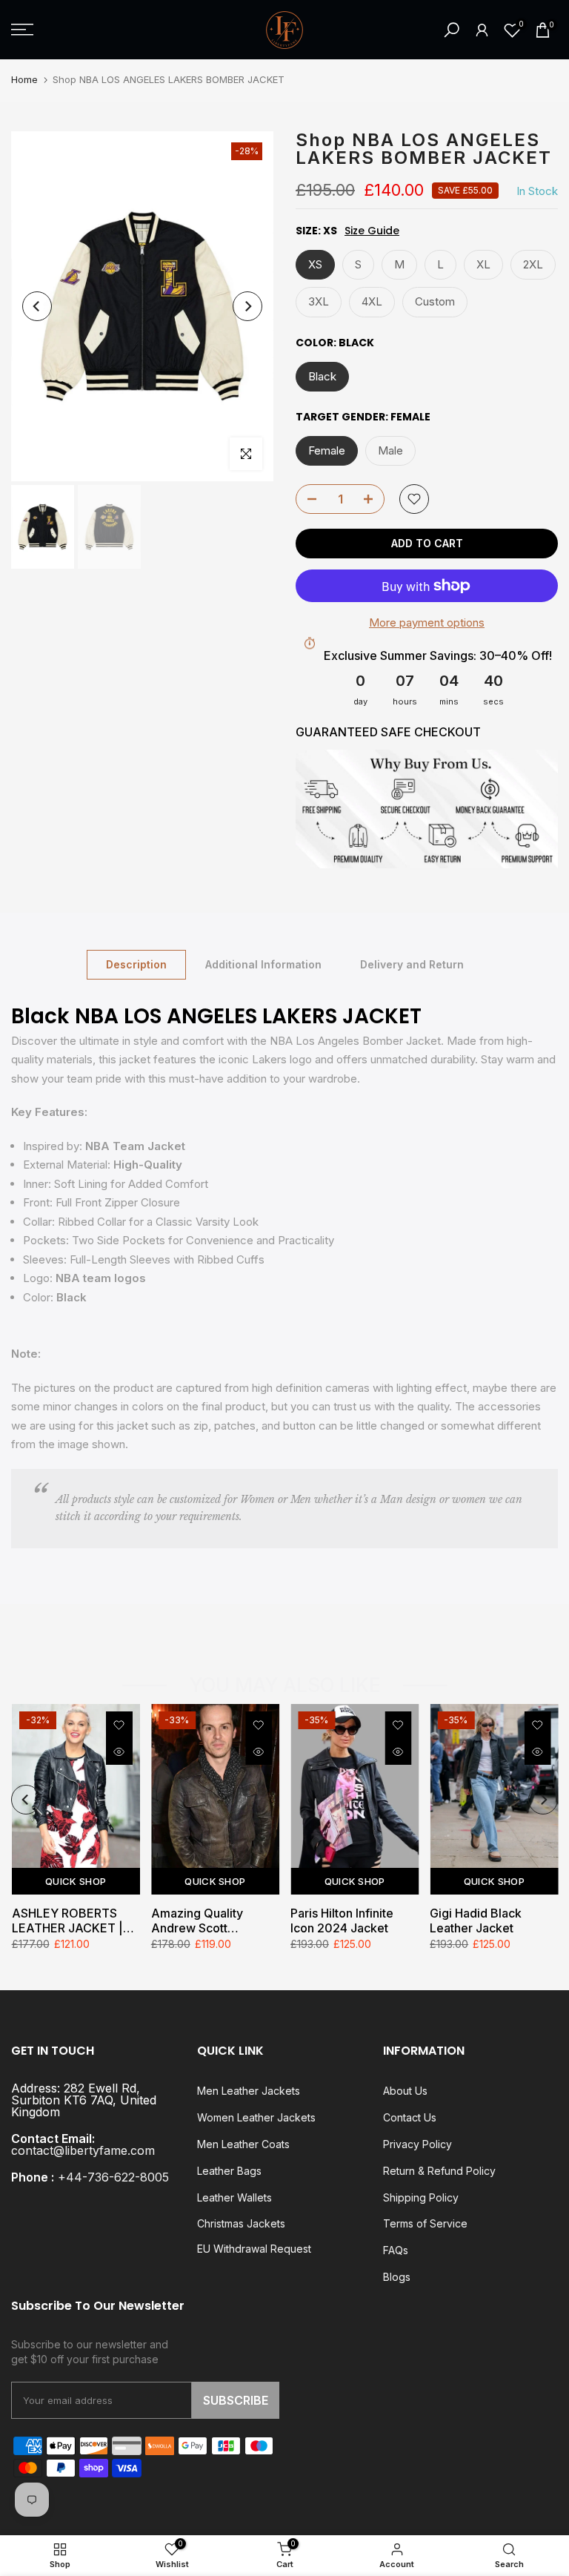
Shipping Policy (421, 2197)
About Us (405, 2091)
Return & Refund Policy (439, 2171)
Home (24, 79)
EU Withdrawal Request (254, 2249)
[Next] (247, 306)
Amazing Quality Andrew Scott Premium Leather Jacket (198, 1921)
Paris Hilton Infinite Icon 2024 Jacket (342, 1921)
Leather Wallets (234, 2197)
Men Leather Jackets (249, 2091)
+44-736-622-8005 (113, 2177)
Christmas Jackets (241, 2223)
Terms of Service (425, 2223)
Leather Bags (229, 2171)
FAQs (396, 2250)
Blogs (397, 2277)
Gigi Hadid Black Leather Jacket (476, 1921)
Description (136, 964)
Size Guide (372, 231)
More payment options (427, 622)
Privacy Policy (417, 2144)
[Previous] (37, 306)
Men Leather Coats (243, 2144)
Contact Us (410, 2117)
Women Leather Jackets (256, 2117)
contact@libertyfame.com (83, 2150)
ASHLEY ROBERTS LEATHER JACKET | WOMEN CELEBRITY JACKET (69, 1921)
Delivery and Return (412, 964)
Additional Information (263, 964)
